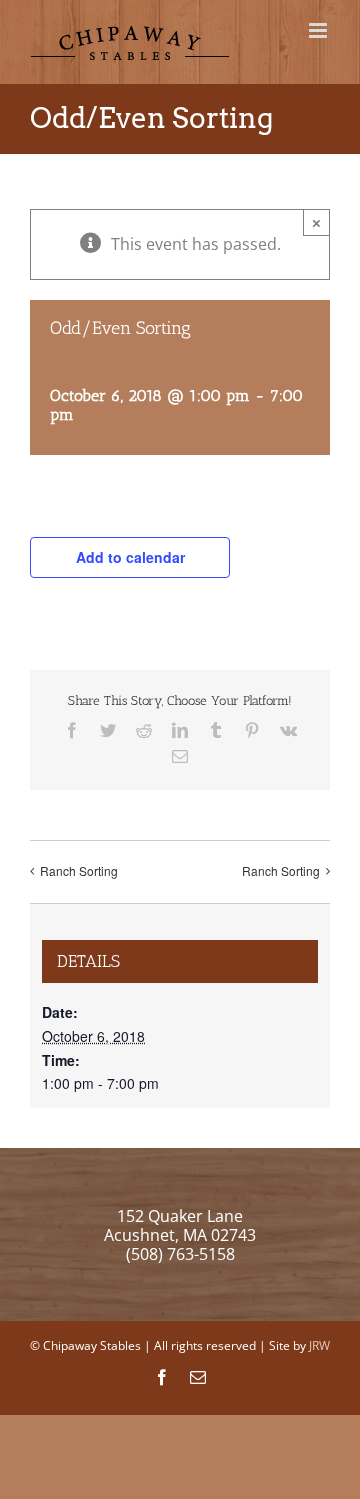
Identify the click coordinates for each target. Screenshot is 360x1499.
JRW (319, 1345)
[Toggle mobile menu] (319, 30)
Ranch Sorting (79, 870)
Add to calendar (130, 557)
